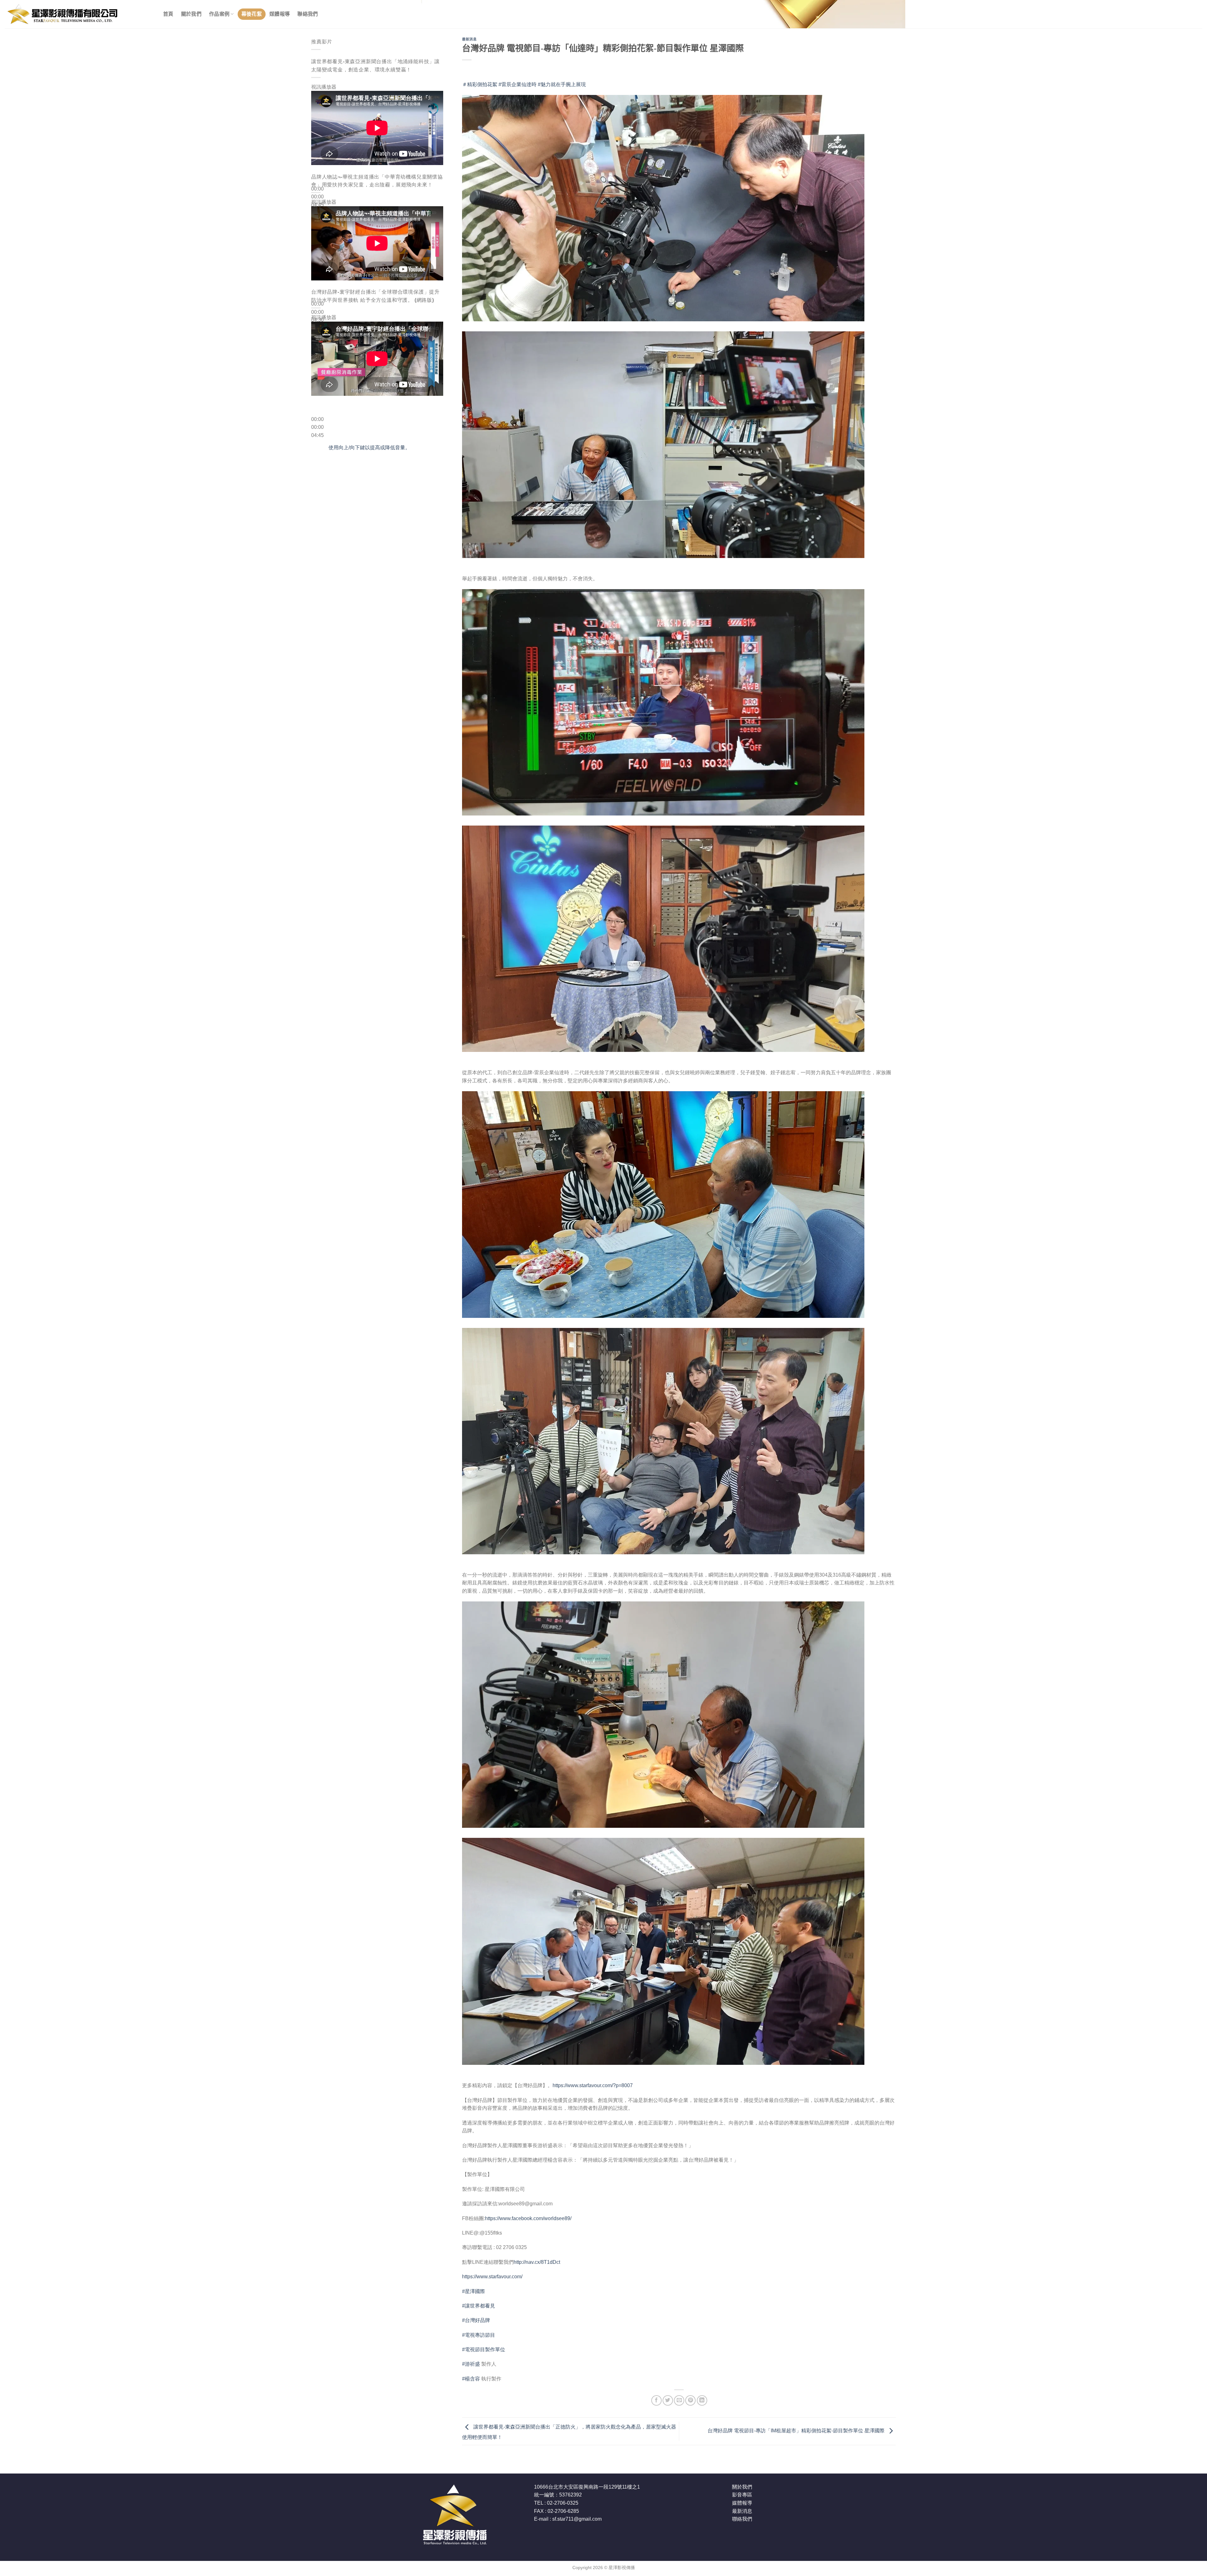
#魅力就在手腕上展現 (562, 84)
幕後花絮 (252, 14)
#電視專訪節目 (479, 2335)
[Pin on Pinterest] (690, 2400)
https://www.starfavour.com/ (492, 2277)
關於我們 (191, 14)
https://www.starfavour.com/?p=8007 (593, 2085)
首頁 (168, 14)
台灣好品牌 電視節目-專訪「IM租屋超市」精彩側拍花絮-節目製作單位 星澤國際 (797, 2431)
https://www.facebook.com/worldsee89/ (528, 2218)
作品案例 (219, 14)
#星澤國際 (474, 2291)
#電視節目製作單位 (484, 2349)
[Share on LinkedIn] (702, 2400)
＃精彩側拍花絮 (480, 84)
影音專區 (742, 2495)
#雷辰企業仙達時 (518, 84)
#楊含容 (471, 2379)
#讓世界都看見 (479, 2306)
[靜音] (317, 215)
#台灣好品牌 (476, 2320)
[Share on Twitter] (668, 2400)
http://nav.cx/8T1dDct (537, 2262)
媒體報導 (280, 14)
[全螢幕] (317, 232)
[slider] (369, 448)
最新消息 (469, 39)
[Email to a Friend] (679, 2400)
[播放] (317, 174)
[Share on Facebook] (656, 2400)
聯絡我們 (308, 14)
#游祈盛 (471, 2364)
